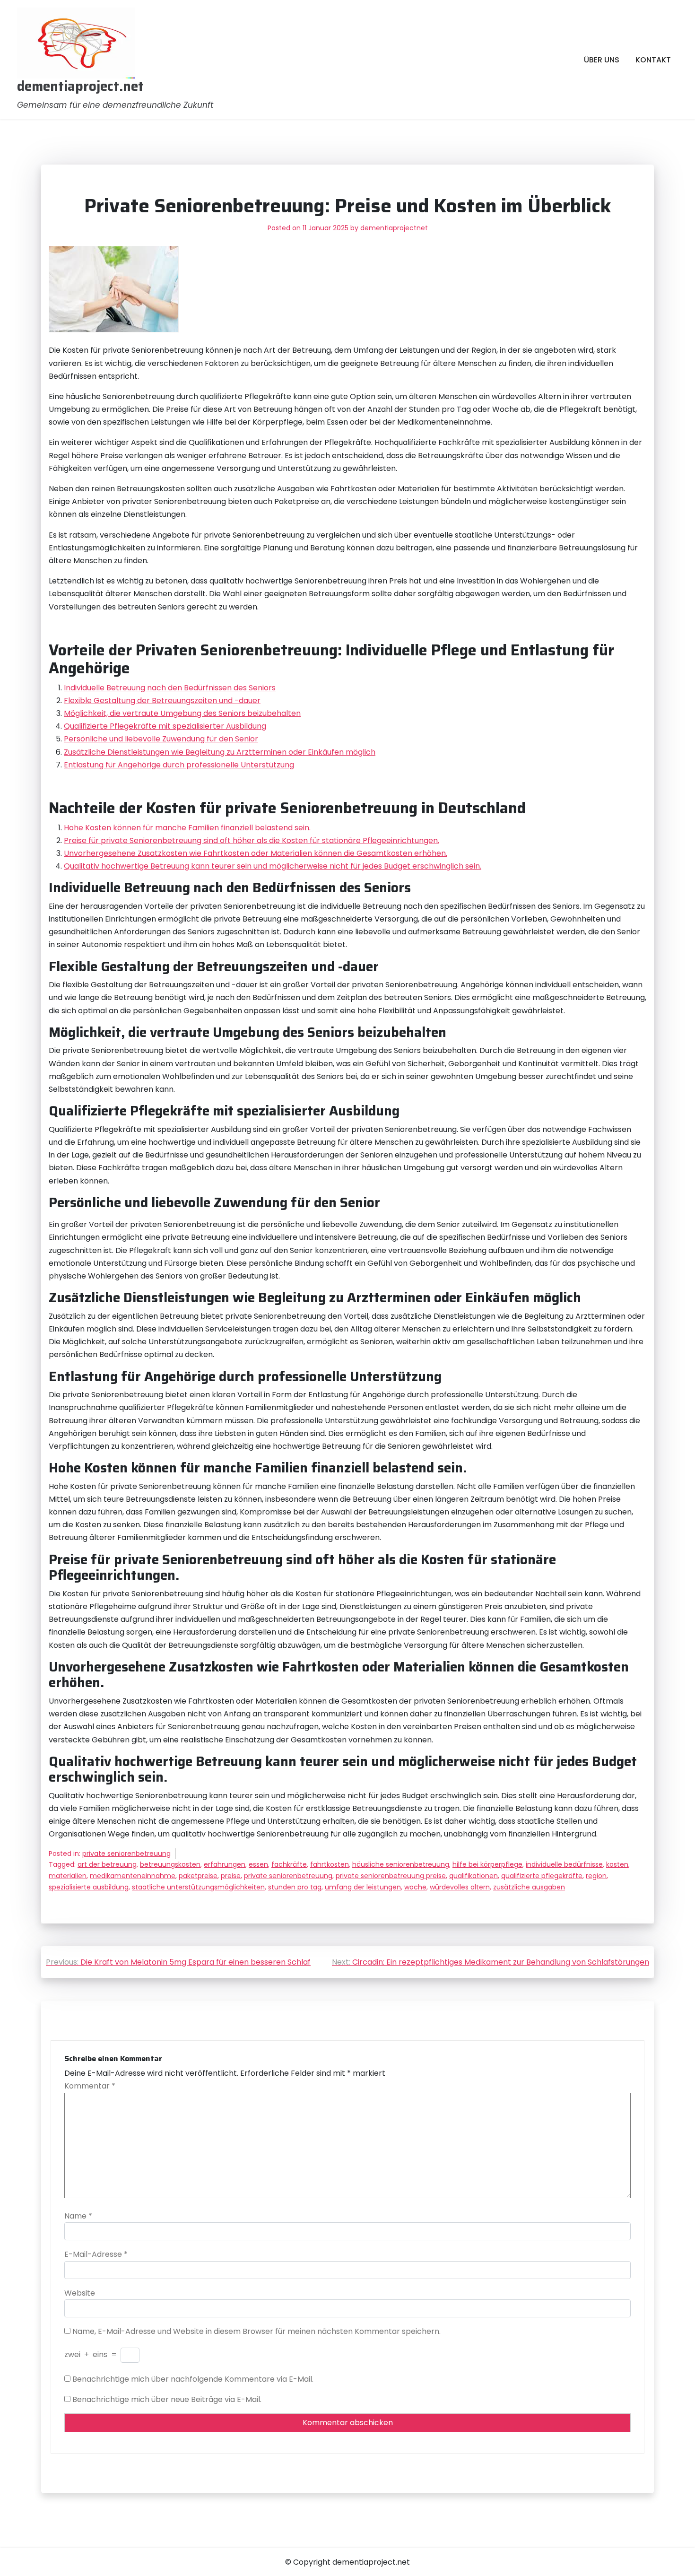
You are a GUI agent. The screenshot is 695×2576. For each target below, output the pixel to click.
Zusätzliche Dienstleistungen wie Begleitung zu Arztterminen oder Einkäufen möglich (220, 752)
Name (78, 2216)
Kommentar (90, 2086)
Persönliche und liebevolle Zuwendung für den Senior (161, 739)
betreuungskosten (170, 1864)
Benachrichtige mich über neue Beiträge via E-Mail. (167, 2399)
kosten (617, 1864)
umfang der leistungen (363, 1887)
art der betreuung (107, 1864)
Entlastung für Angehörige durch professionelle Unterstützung (179, 765)
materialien (68, 1876)
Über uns (602, 60)
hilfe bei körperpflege (487, 1864)
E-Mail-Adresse (96, 2254)
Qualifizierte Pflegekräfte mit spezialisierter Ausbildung (165, 726)
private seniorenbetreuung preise (391, 1876)
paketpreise (198, 1876)
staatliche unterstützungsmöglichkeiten (198, 1887)
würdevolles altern (460, 1887)
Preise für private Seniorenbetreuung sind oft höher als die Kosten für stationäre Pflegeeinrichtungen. (252, 840)
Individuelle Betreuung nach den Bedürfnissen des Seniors (170, 688)
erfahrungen (225, 1864)
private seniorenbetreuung (126, 1854)
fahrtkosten (330, 1864)
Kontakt (653, 60)
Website (80, 2293)
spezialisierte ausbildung (89, 1887)
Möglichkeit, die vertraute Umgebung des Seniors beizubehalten (182, 713)
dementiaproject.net (80, 87)
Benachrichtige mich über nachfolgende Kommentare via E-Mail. (193, 2379)
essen (258, 1864)
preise (231, 1876)
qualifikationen (473, 1876)
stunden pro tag (295, 1887)
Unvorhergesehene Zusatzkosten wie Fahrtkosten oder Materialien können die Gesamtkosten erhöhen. (256, 853)
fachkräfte (289, 1864)
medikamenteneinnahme (133, 1876)
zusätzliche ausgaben (529, 1887)
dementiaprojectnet (394, 228)
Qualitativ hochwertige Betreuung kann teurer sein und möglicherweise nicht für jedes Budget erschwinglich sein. (273, 866)
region (596, 1876)
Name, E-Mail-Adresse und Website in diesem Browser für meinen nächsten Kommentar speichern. (256, 2331)
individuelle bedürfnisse (564, 1864)
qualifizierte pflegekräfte (542, 1876)
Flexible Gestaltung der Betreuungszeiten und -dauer (162, 701)
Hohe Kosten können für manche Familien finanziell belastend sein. (187, 828)
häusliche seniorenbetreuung (401, 1864)
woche (415, 1887)
